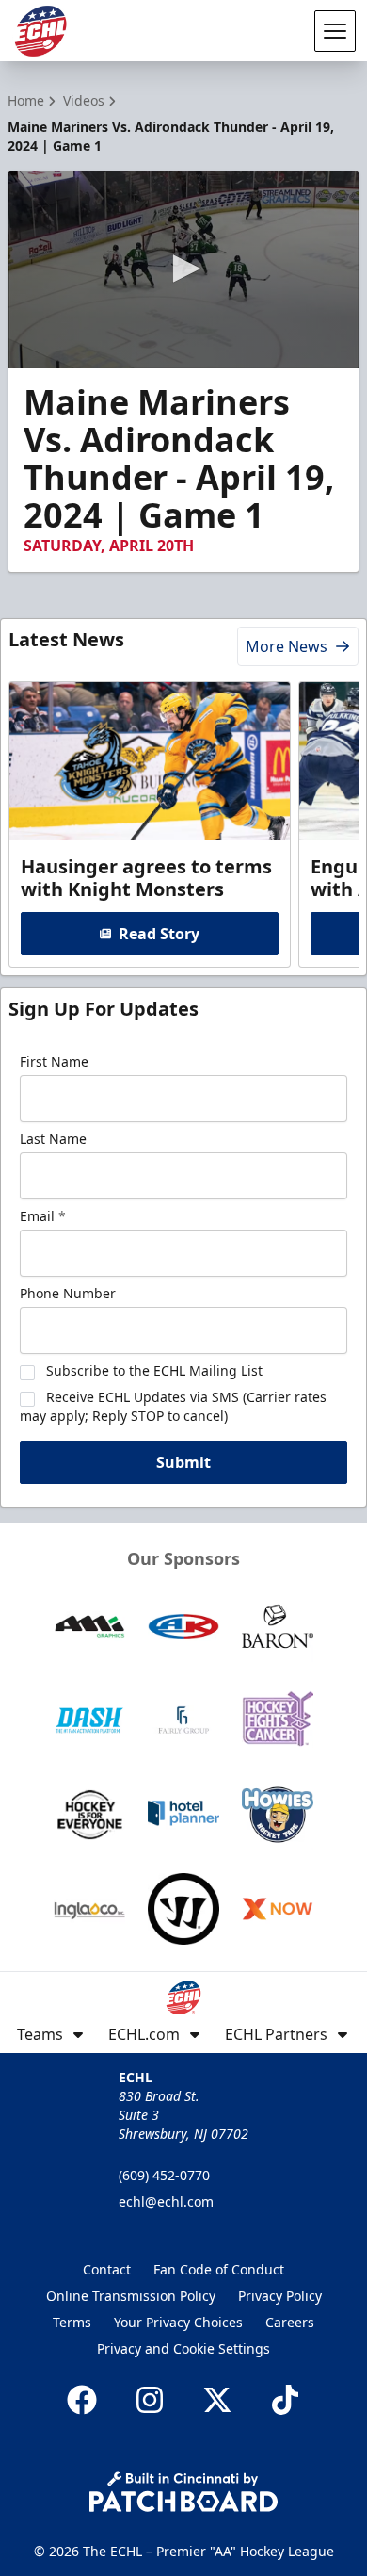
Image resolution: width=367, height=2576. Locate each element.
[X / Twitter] (217, 2400)
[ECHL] (40, 31)
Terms (72, 2322)
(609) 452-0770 (164, 2175)
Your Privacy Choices (178, 2322)
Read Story (159, 934)
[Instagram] (150, 2400)
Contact (107, 2269)
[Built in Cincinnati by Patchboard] (183, 2492)
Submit (183, 1462)
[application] (183, 270)
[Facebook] (82, 2400)
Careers (290, 2322)
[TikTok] (285, 2400)
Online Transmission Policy (131, 2296)
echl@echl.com (166, 2201)
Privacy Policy (280, 2296)
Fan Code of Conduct (219, 2269)
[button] (183, 269)
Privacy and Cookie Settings (183, 2348)
